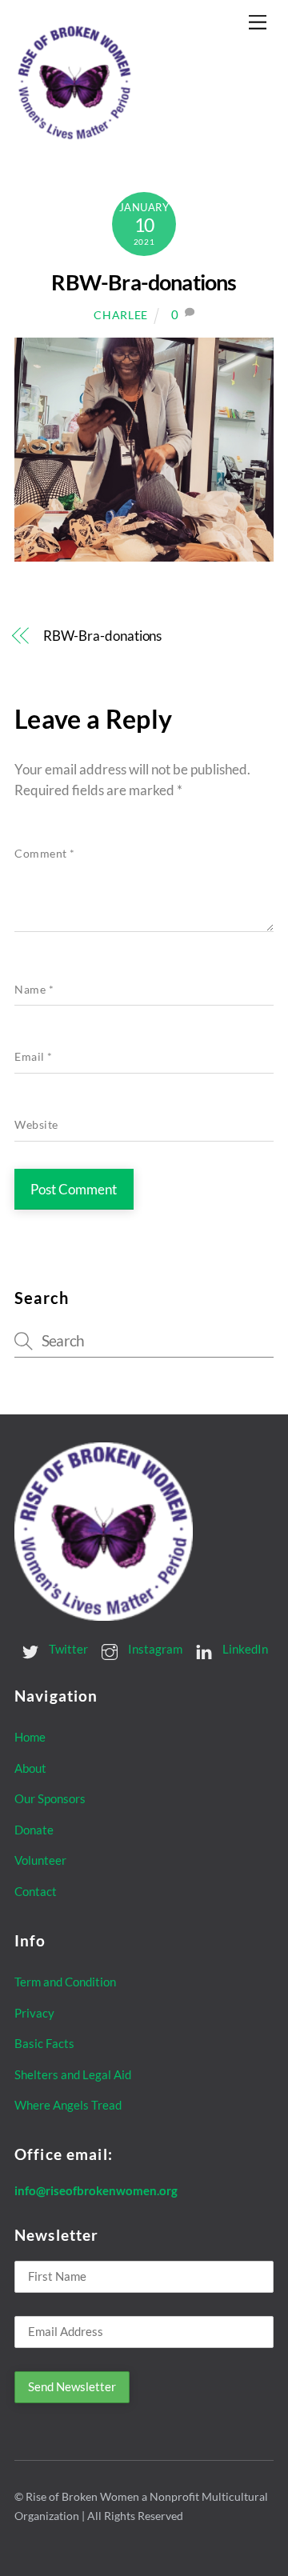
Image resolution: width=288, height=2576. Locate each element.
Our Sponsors (50, 1798)
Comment (45, 854)
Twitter (67, 1649)
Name (34, 990)
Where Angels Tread (68, 2105)
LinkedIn (244, 1649)
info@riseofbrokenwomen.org (96, 2190)
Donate (34, 1830)
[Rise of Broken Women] (74, 137)
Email (34, 1057)
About (30, 1768)
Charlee (121, 315)
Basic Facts (44, 2043)
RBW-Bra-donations (144, 282)
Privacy (34, 2013)
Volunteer (40, 1860)
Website (36, 1125)
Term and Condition (65, 1982)
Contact (36, 1891)
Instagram (154, 1649)
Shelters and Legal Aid (73, 2074)
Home (30, 1737)
